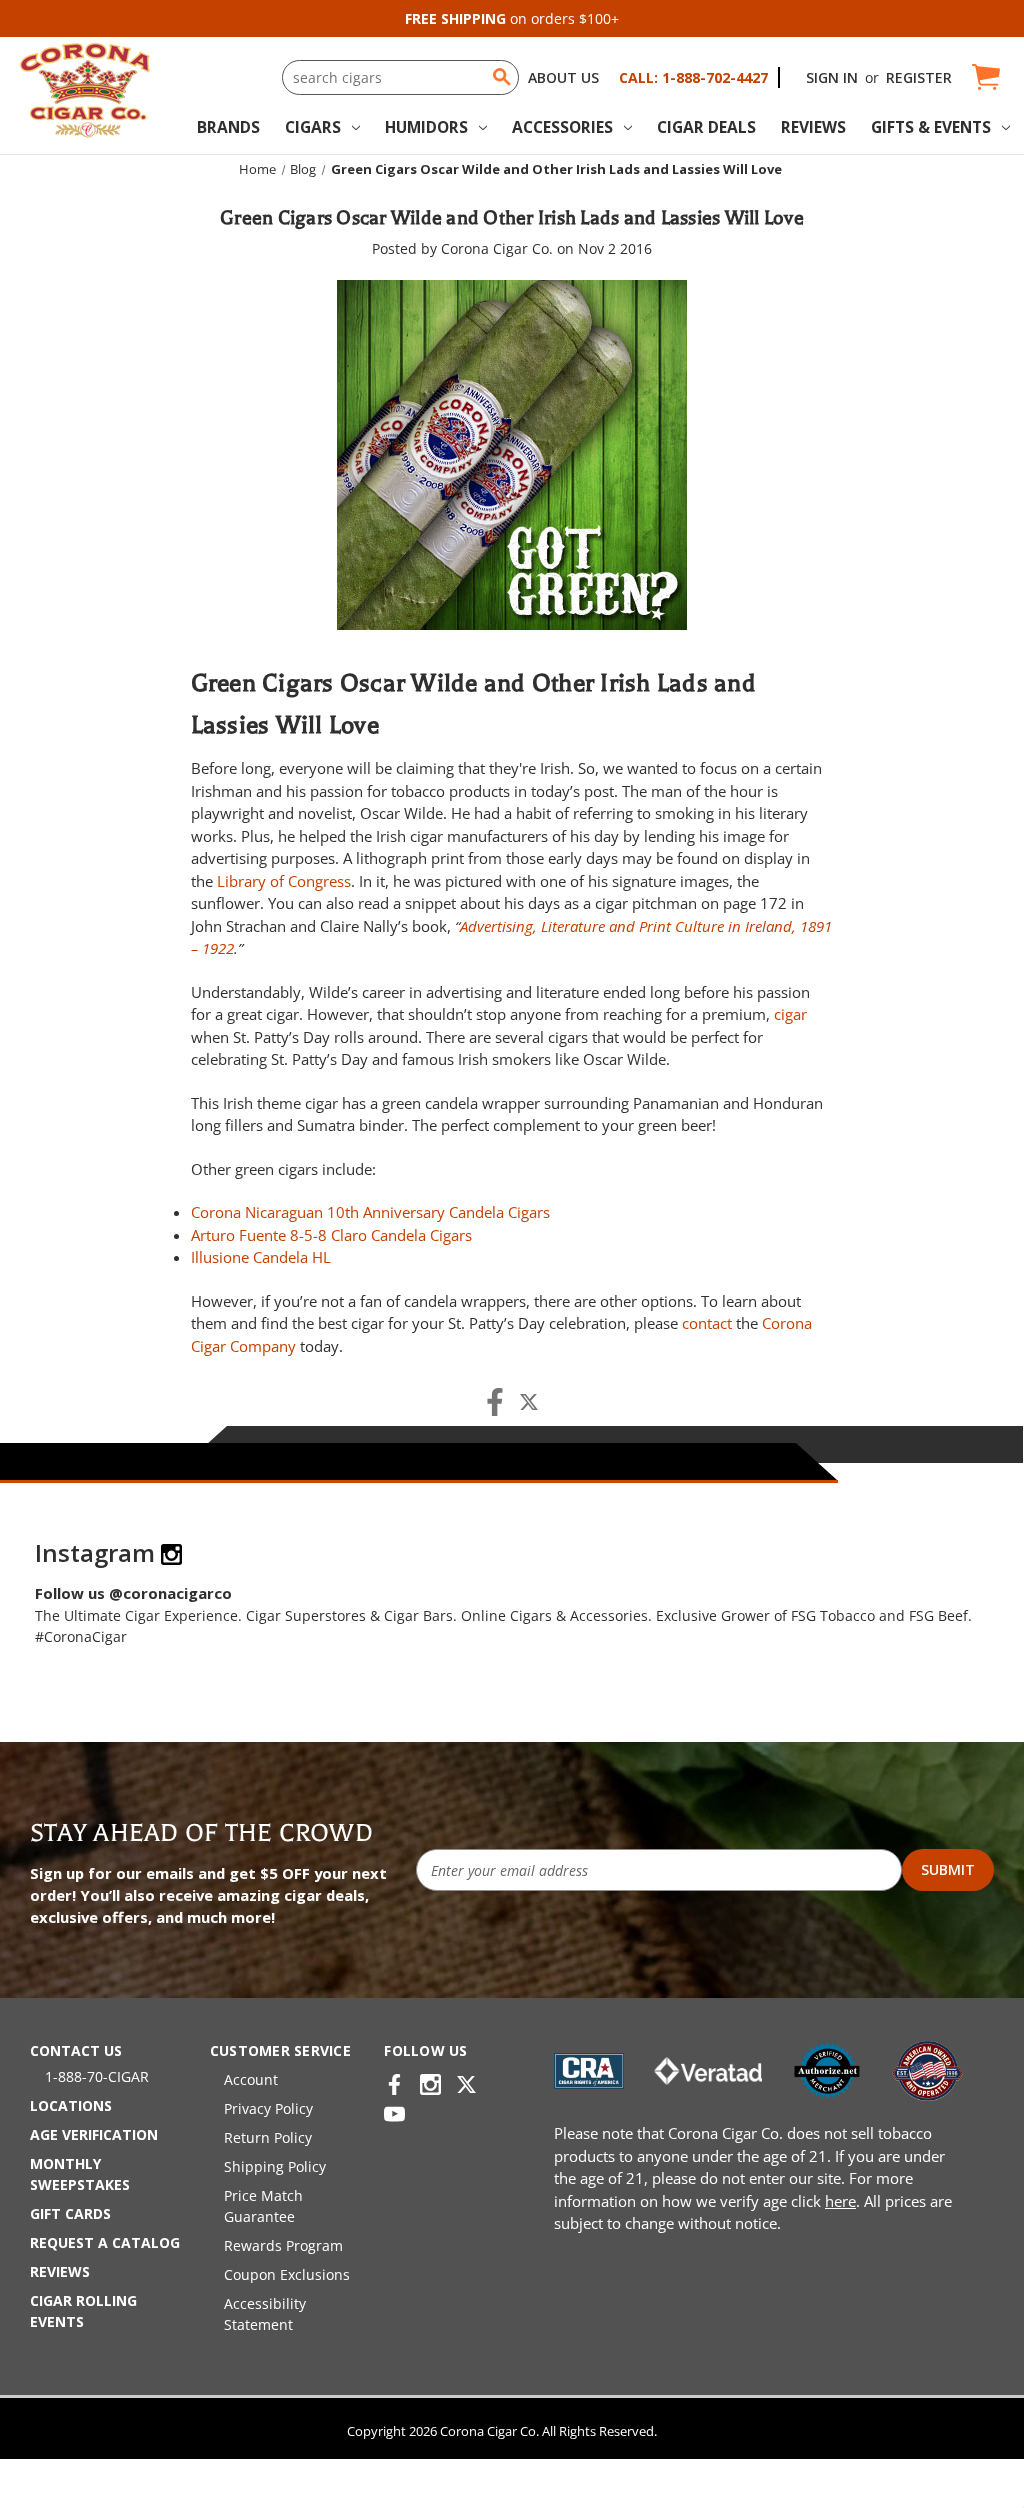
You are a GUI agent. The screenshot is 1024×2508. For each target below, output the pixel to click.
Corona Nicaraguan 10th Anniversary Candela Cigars (370, 1212)
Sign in (832, 77)
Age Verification (94, 2134)
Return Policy (268, 2137)
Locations (71, 2105)
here (840, 2201)
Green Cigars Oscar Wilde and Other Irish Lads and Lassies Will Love (512, 217)
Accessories (562, 127)
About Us (563, 77)
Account (251, 2079)
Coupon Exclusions (287, 2274)
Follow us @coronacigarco (133, 1593)
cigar (790, 1014)
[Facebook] (495, 1402)
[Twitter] (529, 1402)
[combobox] (400, 77)
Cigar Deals (706, 127)
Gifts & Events (931, 127)
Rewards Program (283, 2245)
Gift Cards (70, 2213)
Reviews (813, 127)
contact (707, 1323)
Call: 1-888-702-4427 (693, 77)
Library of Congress (284, 881)
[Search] (502, 77)
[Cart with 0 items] (984, 77)
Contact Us (76, 2050)
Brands (228, 127)
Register (919, 77)
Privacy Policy (268, 2108)
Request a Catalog (105, 2242)
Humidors (426, 127)
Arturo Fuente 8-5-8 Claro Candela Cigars (331, 1235)
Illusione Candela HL (261, 1257)
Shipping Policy (275, 2166)
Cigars (313, 127)
